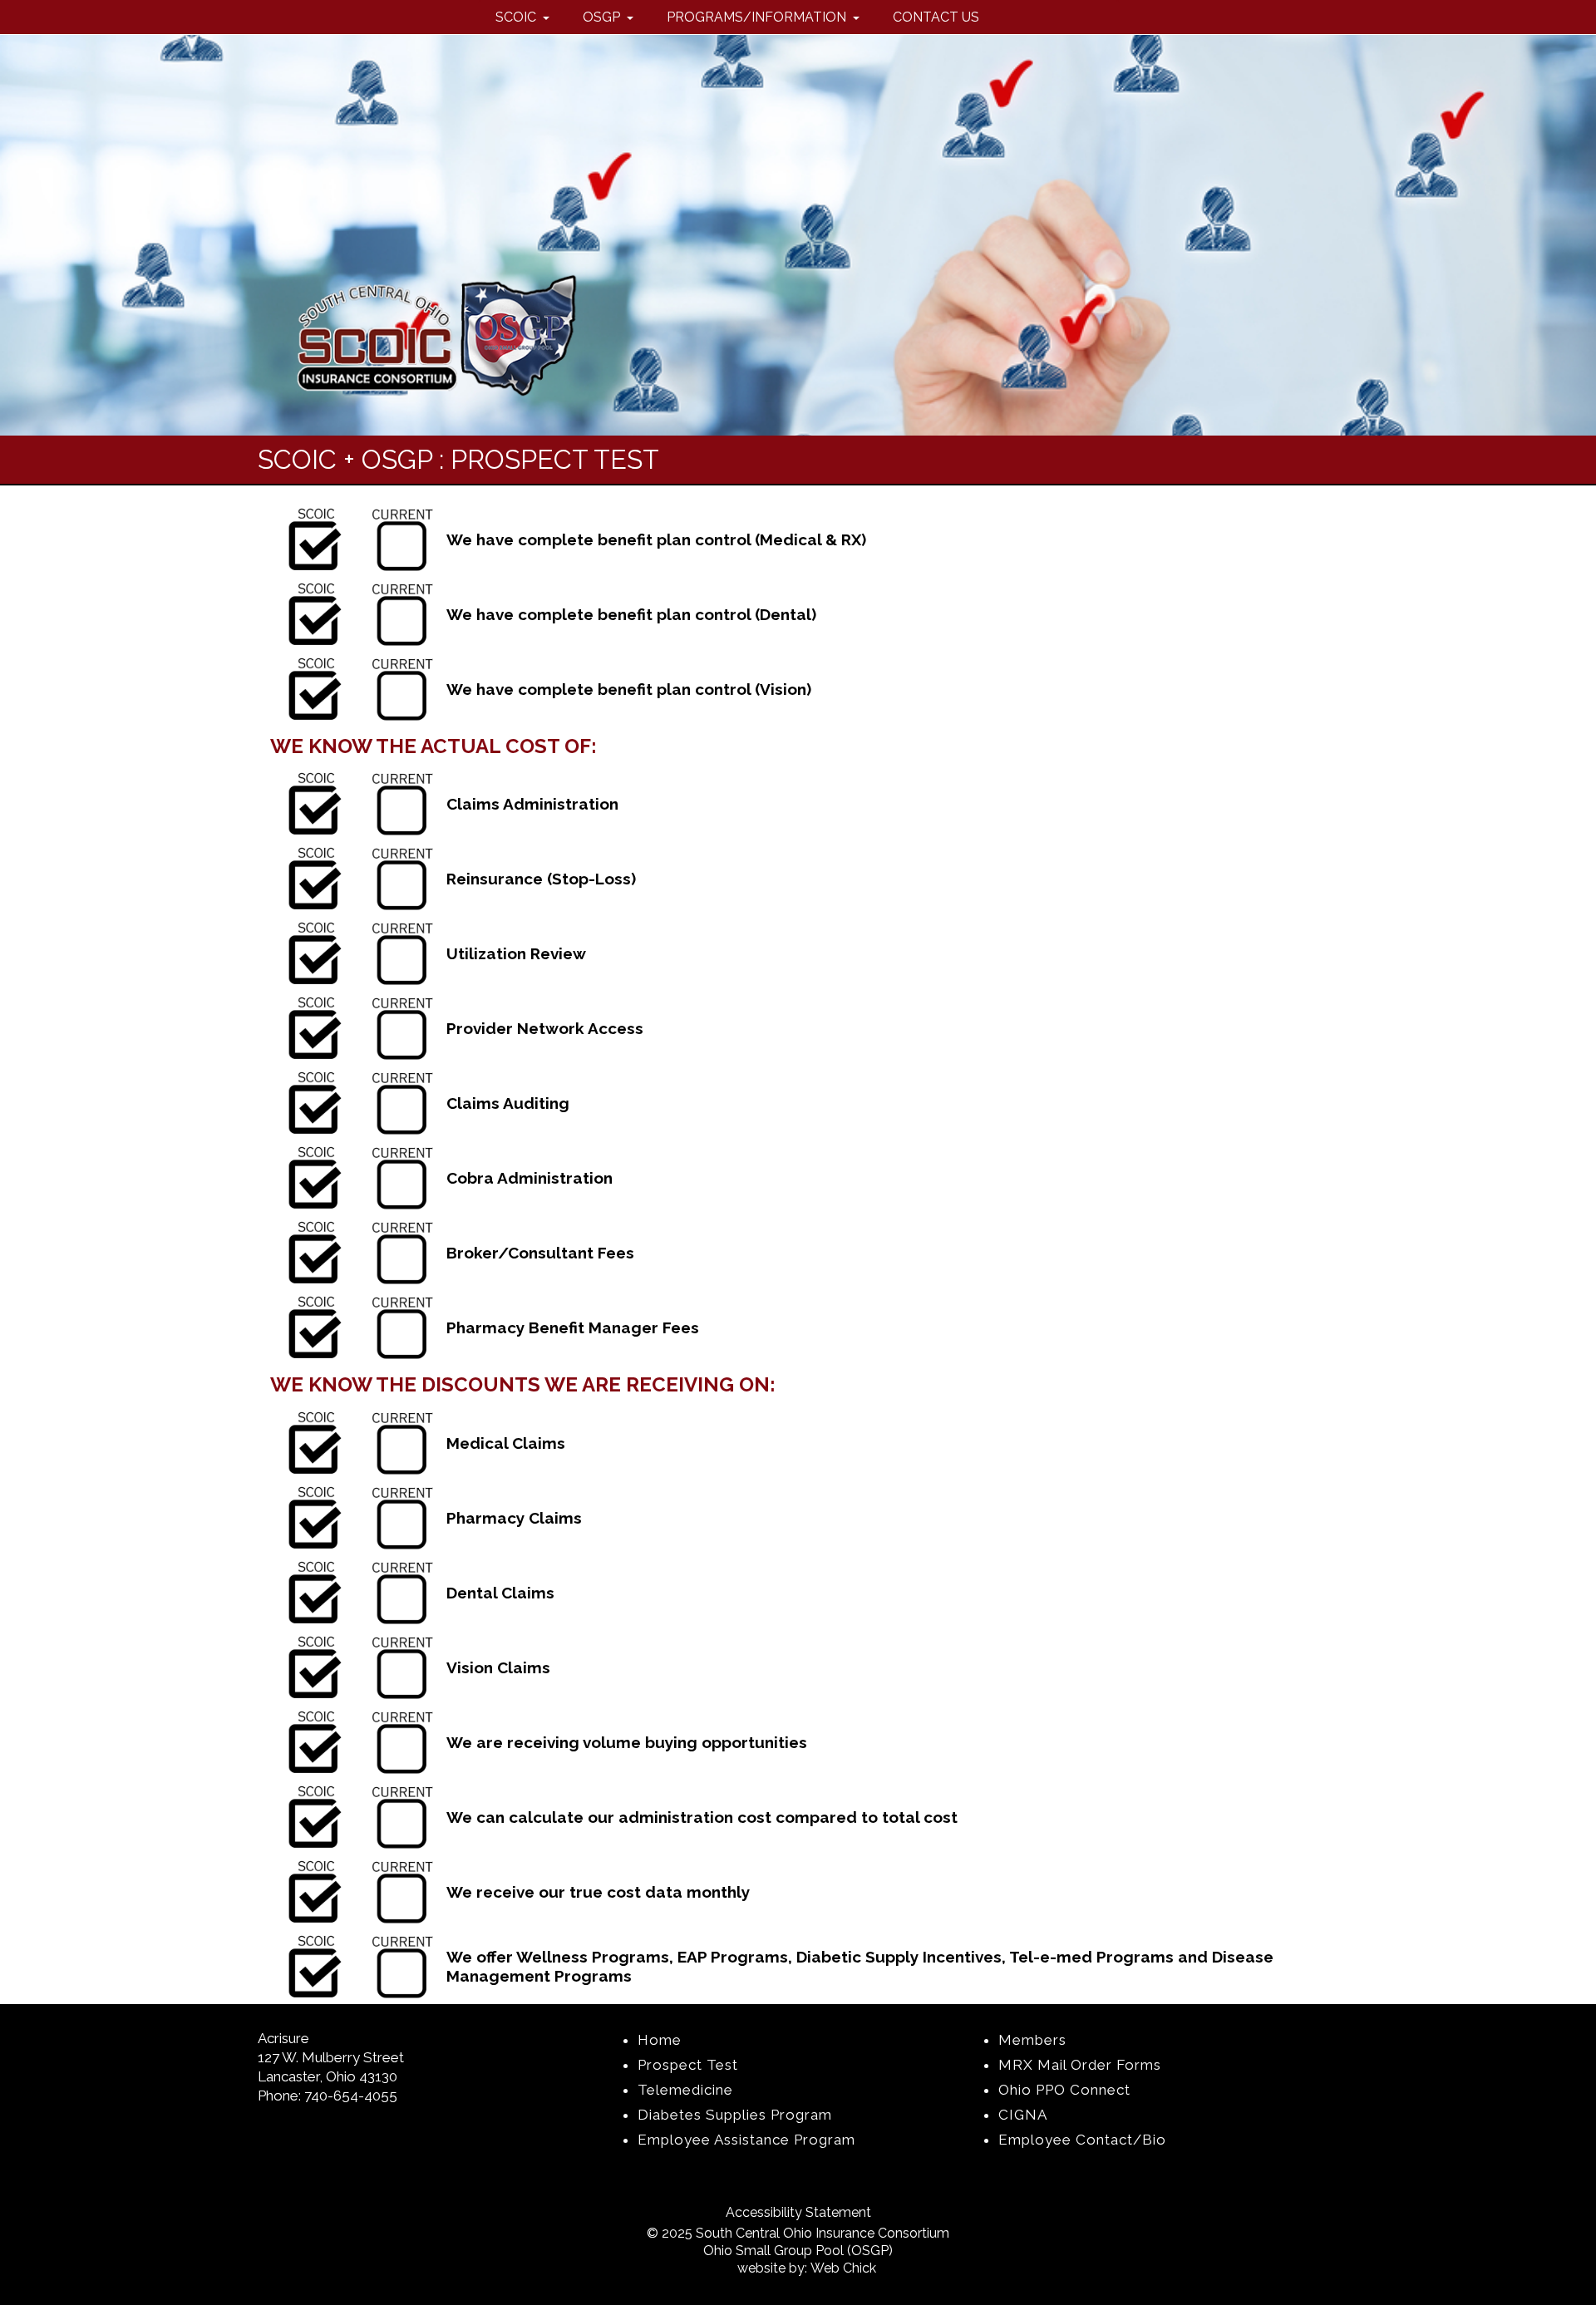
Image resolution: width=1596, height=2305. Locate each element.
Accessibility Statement (798, 2212)
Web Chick (843, 2268)
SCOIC (517, 17)
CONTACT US (936, 17)
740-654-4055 (351, 2096)
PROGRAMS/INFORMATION (758, 17)
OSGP (603, 17)
